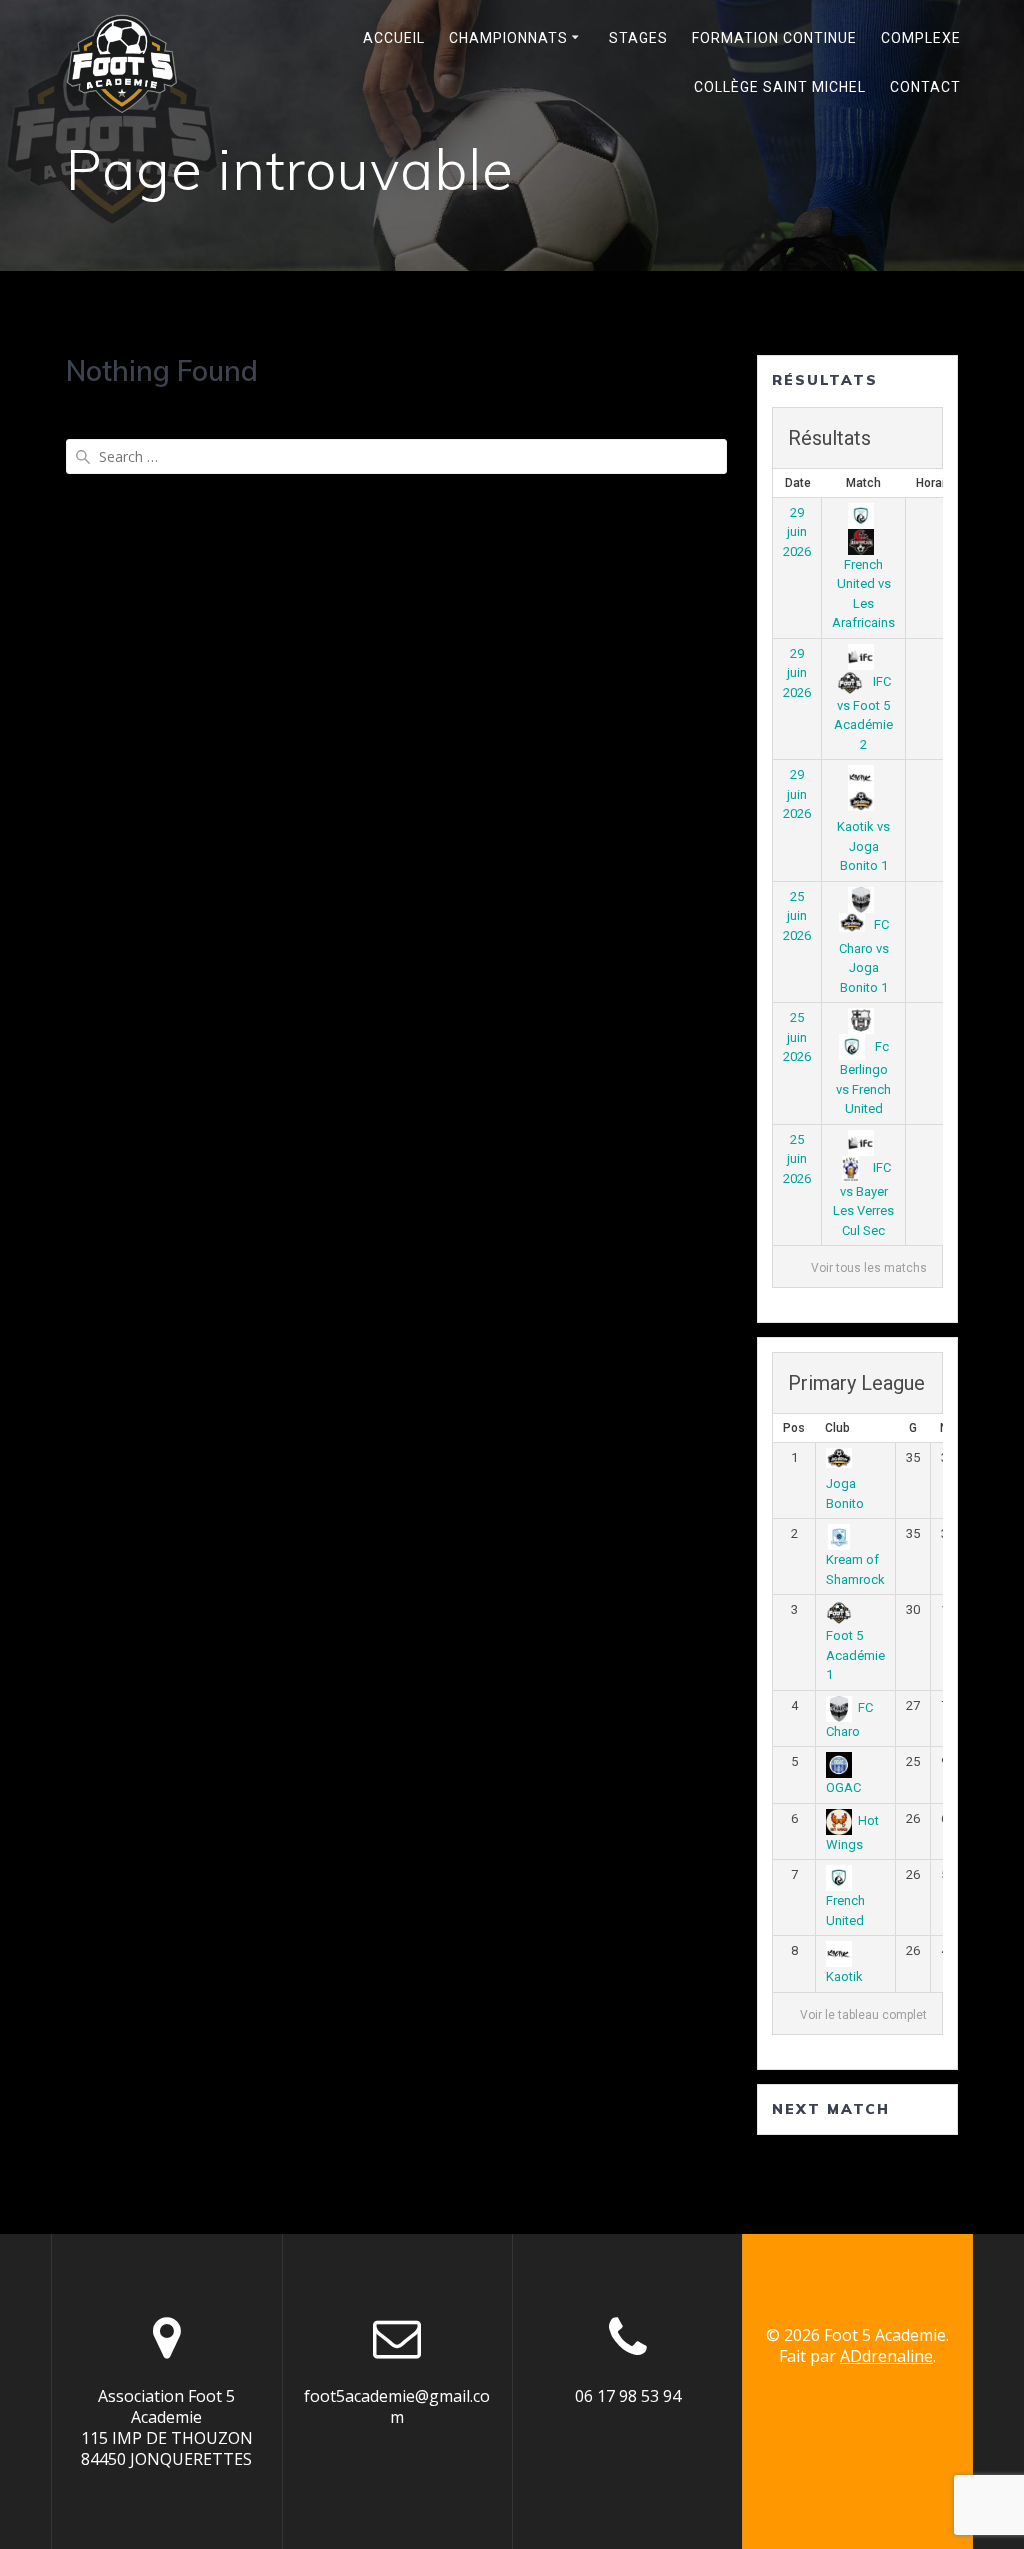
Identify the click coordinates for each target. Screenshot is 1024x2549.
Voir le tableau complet (863, 2015)
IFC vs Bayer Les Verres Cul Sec (863, 1199)
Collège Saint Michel (780, 87)
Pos (794, 1428)
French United (845, 1910)
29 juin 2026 (797, 532)
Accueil (394, 38)
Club (837, 1428)
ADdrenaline (886, 2356)
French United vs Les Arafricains (863, 593)
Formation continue (774, 38)
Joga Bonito (845, 1493)
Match (863, 483)
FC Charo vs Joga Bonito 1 (864, 956)
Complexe (921, 38)
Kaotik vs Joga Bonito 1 (863, 846)
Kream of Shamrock (855, 1569)
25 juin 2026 (797, 916)
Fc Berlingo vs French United (863, 1078)
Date (798, 483)
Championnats (508, 38)
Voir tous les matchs (869, 1268)
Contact (925, 87)
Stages (638, 38)
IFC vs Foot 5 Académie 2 (863, 713)
